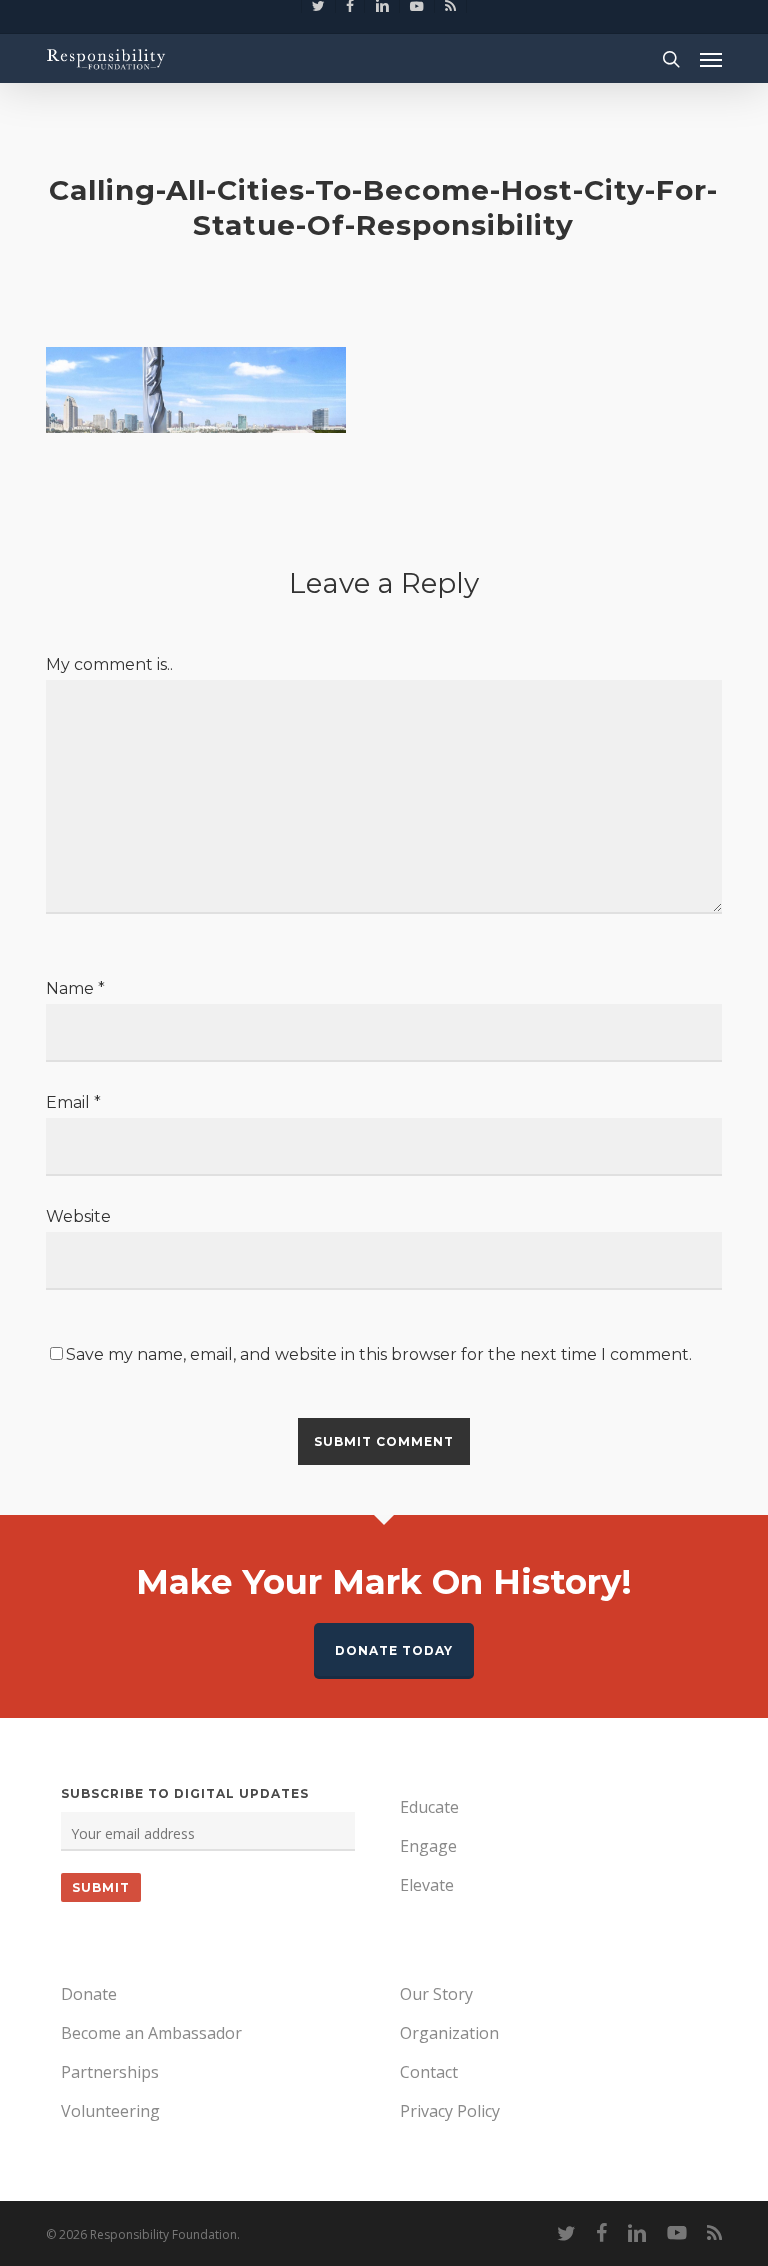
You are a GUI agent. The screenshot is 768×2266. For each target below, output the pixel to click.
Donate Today (394, 1650)
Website (78, 1216)
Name (75, 988)
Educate (429, 1807)
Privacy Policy (450, 2111)
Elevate (427, 1885)
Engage (428, 1846)
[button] (711, 59)
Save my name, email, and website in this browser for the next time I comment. (379, 1354)
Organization (449, 2033)
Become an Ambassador (151, 2033)
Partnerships (110, 2072)
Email (73, 1102)
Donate (89, 1994)
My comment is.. (109, 664)
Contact (429, 2072)
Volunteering (110, 2111)
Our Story (436, 1994)
